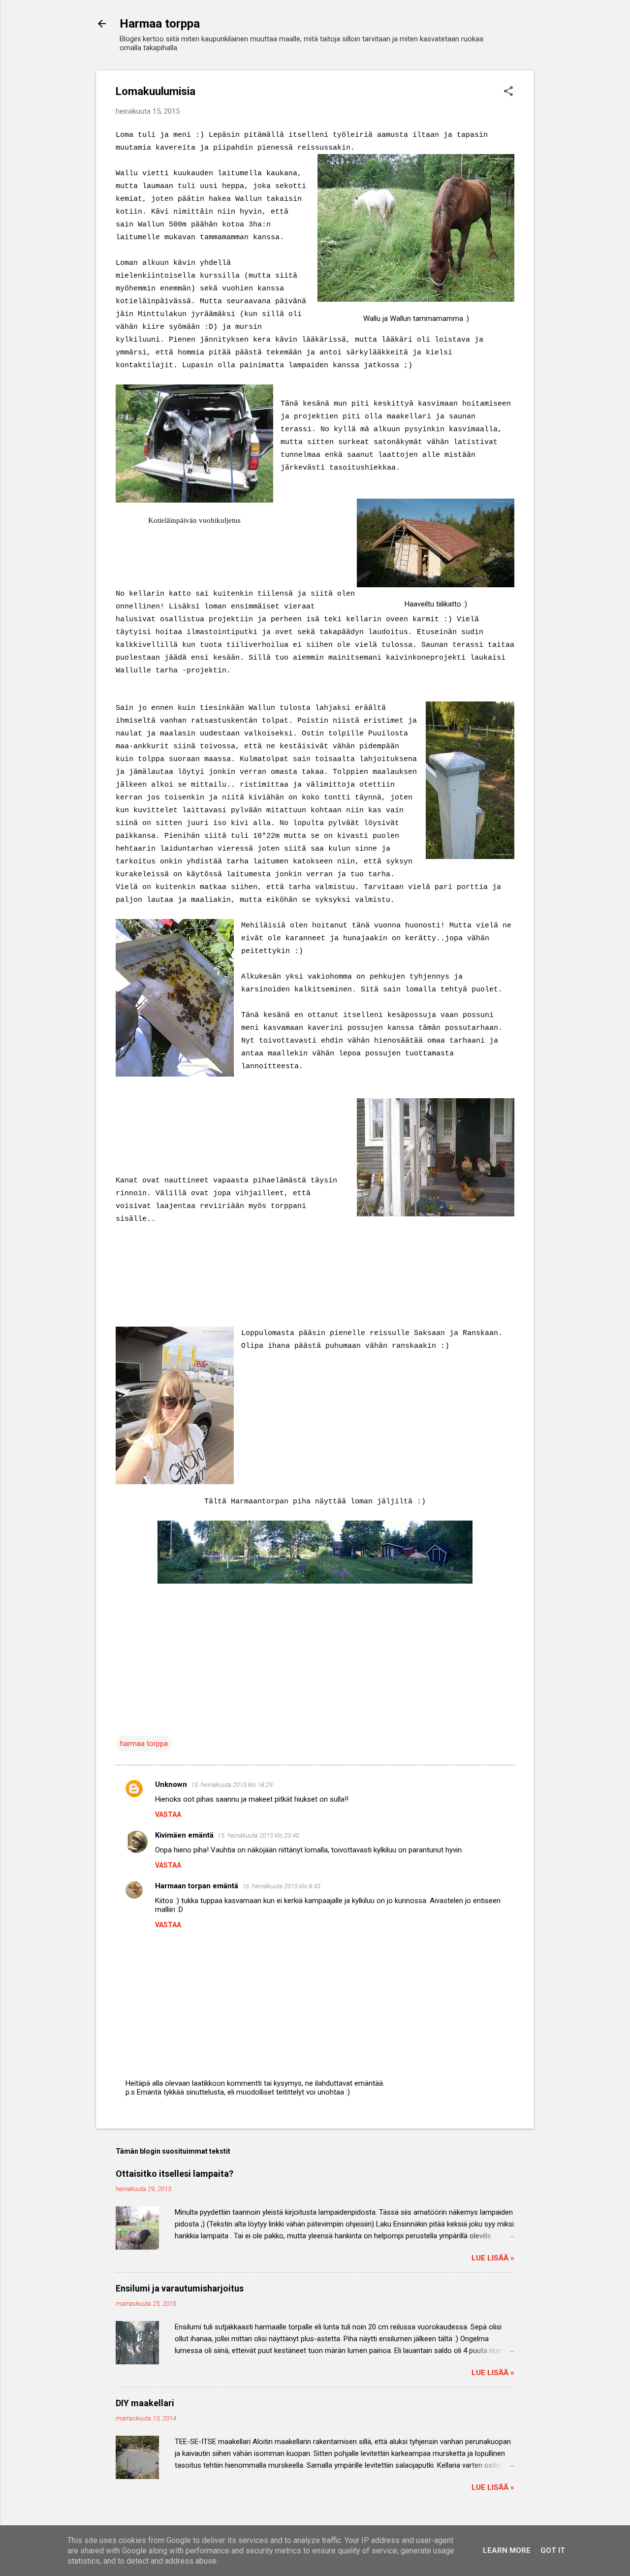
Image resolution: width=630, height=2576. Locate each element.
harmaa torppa (144, 1744)
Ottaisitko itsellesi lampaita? (174, 2174)
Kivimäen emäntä (184, 1835)
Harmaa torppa (160, 24)
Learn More (507, 2550)
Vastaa (168, 1814)
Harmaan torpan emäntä (197, 1886)
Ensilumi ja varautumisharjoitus (180, 2288)
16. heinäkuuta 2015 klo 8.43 (281, 1886)
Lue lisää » (493, 2258)
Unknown (171, 1784)
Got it (553, 2550)
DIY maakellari (145, 2403)
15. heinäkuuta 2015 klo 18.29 (232, 1785)
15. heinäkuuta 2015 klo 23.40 (258, 1835)
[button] (508, 92)
